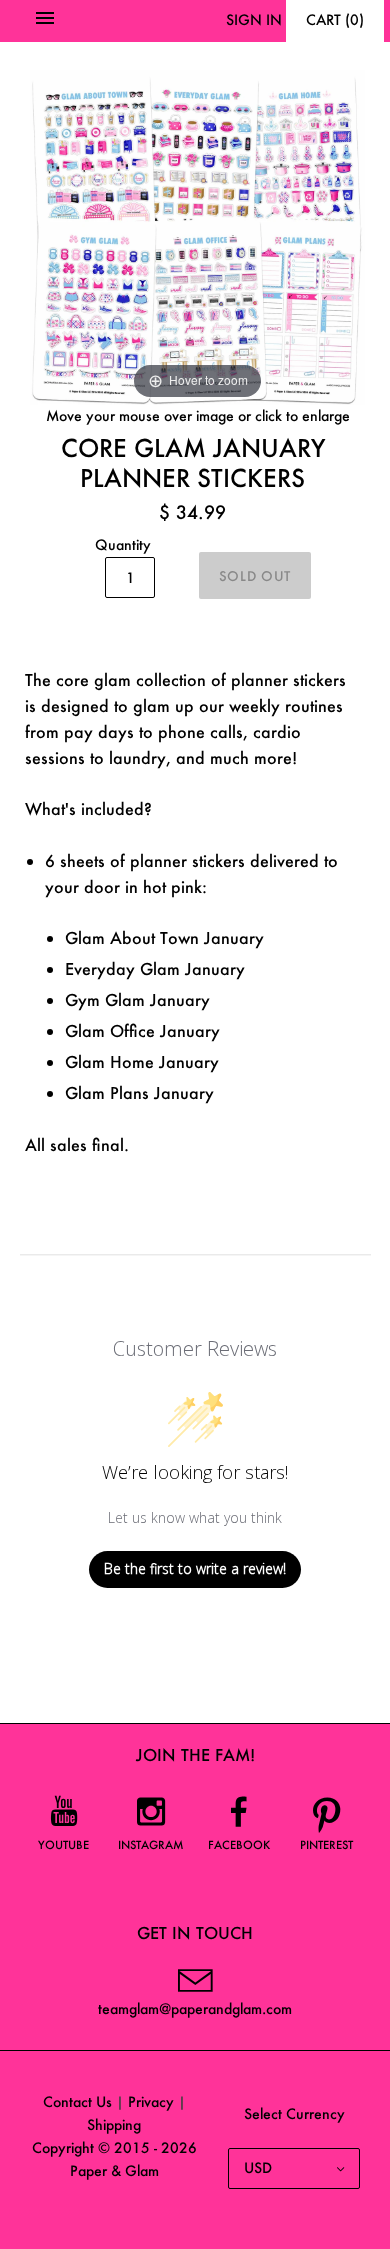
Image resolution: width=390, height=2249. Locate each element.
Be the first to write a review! (195, 1568)
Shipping (114, 2124)
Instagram (151, 1845)
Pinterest (326, 1845)
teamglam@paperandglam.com (195, 2008)
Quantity (123, 544)
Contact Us (77, 2101)
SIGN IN (254, 19)
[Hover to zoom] (197, 235)
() (335, 19)
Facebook (239, 1845)
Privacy (151, 2101)
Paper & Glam (114, 2170)
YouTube (63, 1845)
